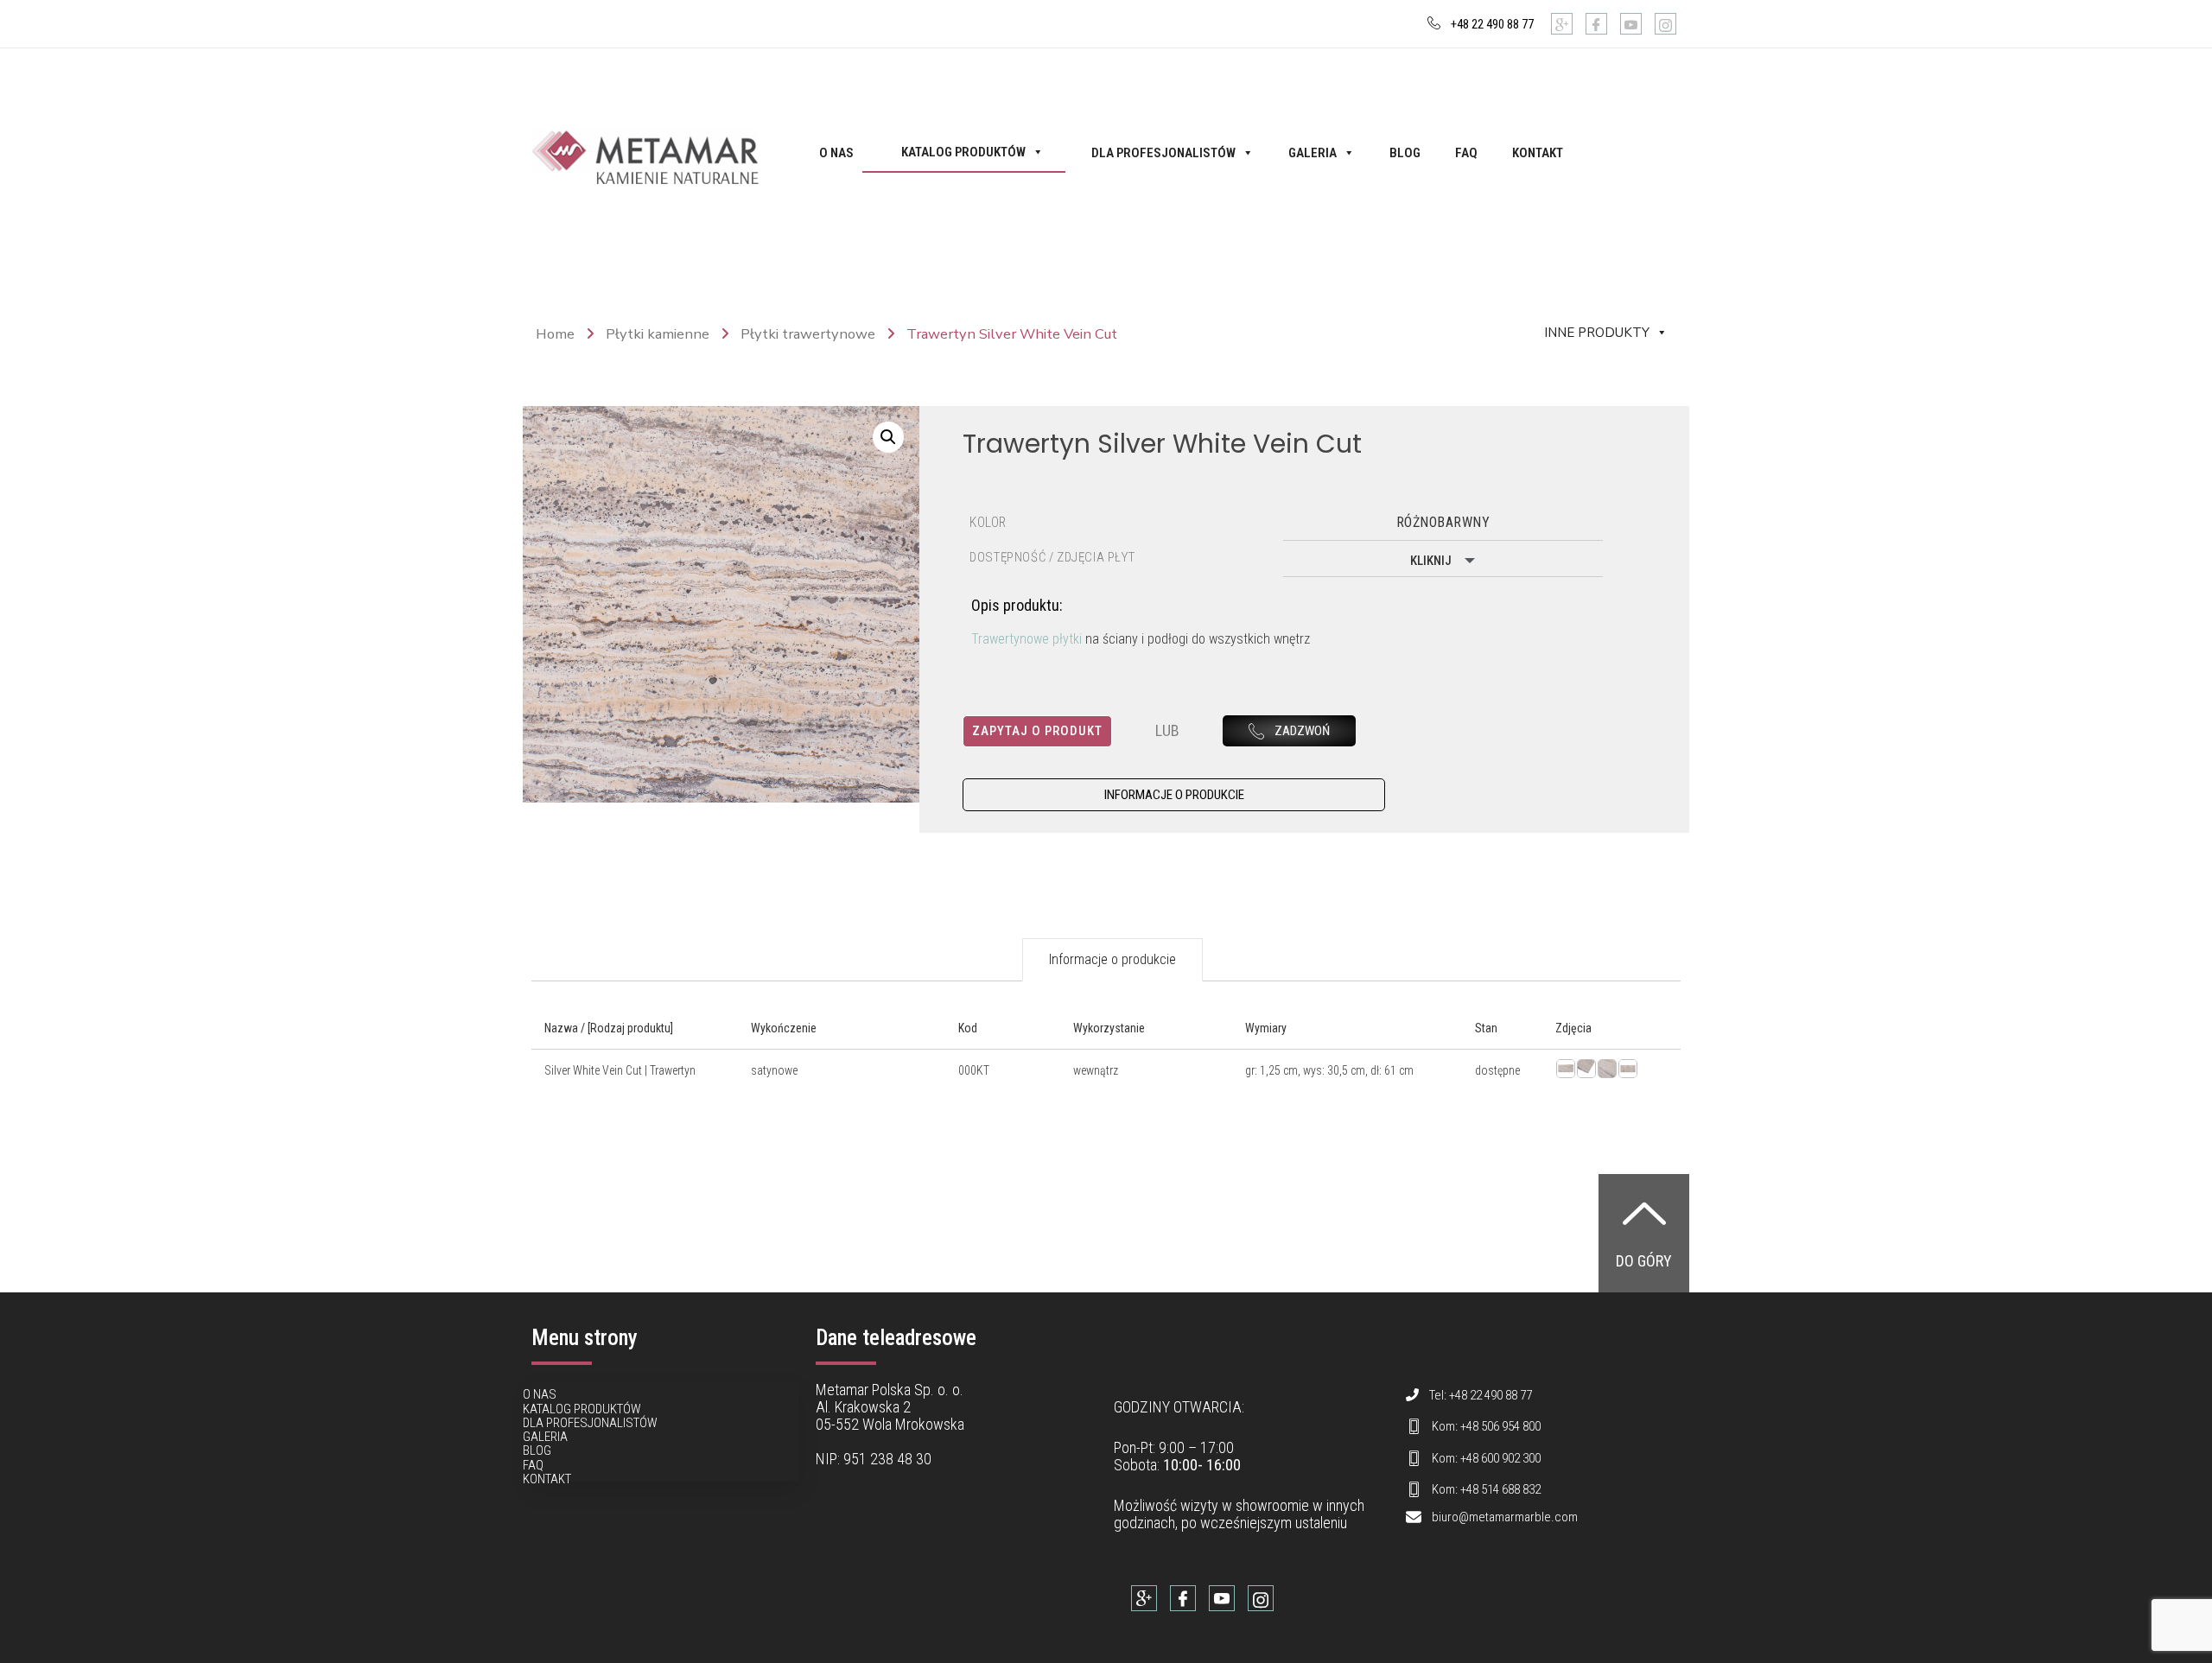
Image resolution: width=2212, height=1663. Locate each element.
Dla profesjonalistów (1163, 153)
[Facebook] (1596, 24)
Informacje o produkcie (1112, 959)
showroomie (1272, 1505)
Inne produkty (1597, 333)
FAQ (1466, 153)
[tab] (1112, 960)
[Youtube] (1631, 24)
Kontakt (1538, 153)
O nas (836, 153)
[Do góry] (1644, 1213)
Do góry (1644, 1261)
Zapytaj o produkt (1037, 731)
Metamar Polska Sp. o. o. (890, 1390)
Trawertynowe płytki (1027, 639)
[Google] (1562, 24)
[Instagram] (1665, 24)
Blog (1405, 153)
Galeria (1313, 153)
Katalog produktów (963, 152)
